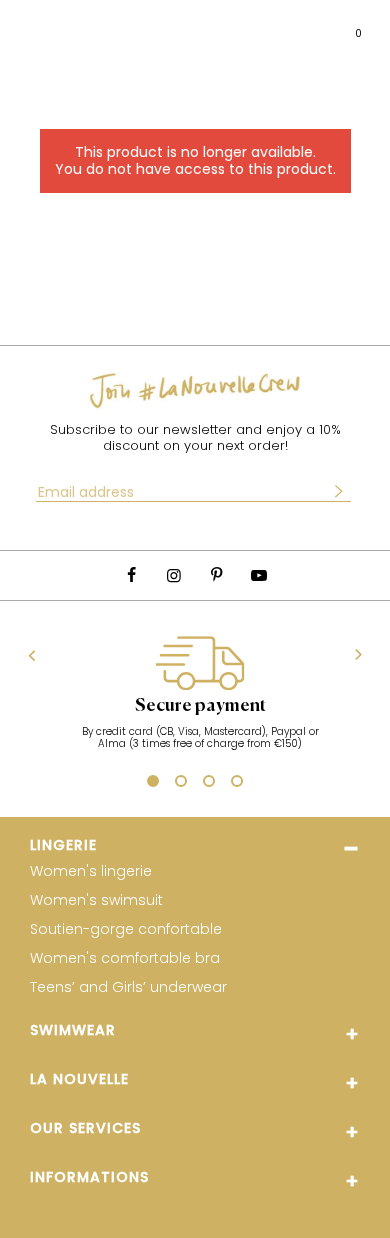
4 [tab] (237, 784)
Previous (32, 655)
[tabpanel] (199, 703)
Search (74, 25)
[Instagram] (174, 575)
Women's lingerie (91, 871)
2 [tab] (181, 784)
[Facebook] (131, 575)
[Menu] (34, 25)
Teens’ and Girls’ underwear (128, 987)
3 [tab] (209, 784)
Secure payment (200, 706)
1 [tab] (150, 782)
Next (358, 655)
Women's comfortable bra (125, 958)
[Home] (206, 25)
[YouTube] (258, 575)
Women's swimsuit (96, 900)
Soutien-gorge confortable (126, 929)
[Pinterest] (216, 575)
